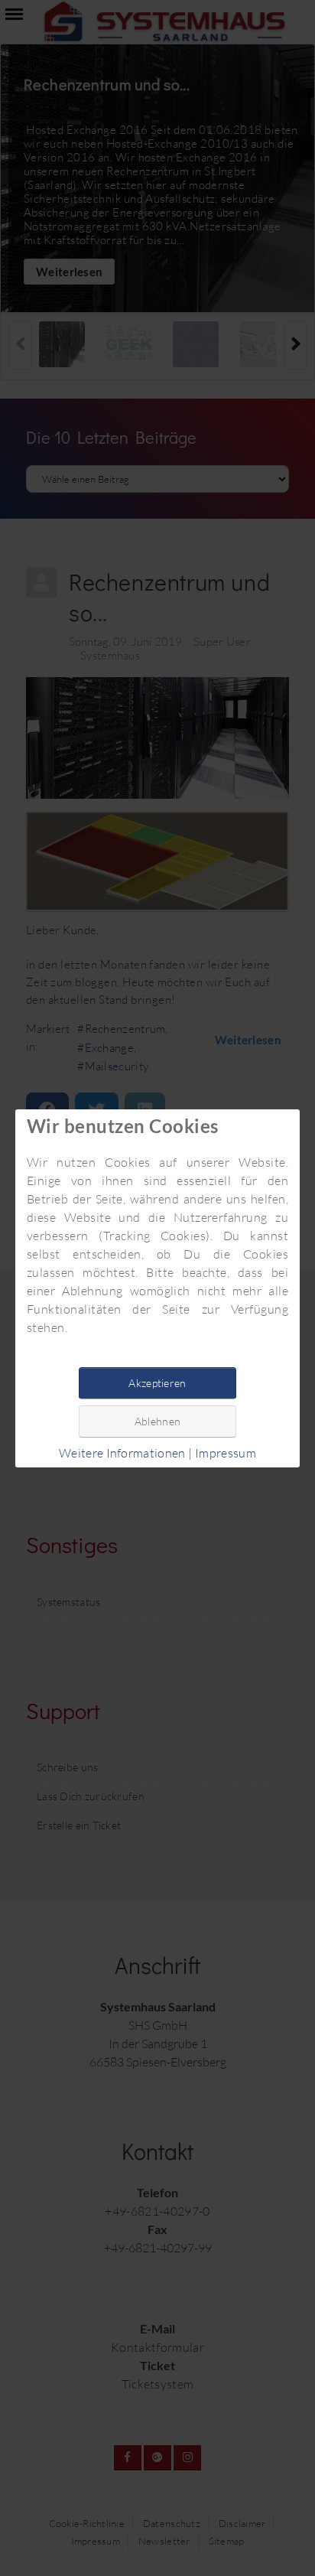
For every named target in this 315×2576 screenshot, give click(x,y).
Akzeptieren (157, 1383)
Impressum (226, 1453)
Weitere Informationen (122, 1453)
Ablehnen (157, 1421)
